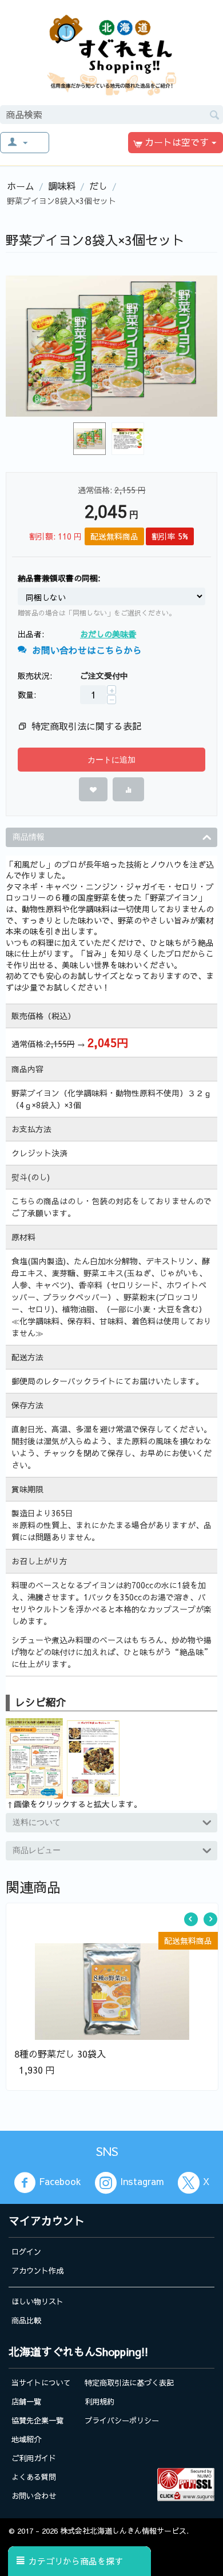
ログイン (26, 2252)
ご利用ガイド (34, 2458)
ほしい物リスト (37, 2301)
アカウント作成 (37, 2271)
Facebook (60, 2182)
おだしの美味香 (108, 634)
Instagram (142, 2182)
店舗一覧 (26, 2401)
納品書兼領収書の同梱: (59, 578)
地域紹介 (26, 2439)
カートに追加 (111, 760)
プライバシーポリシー (122, 2420)
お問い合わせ (34, 2496)
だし (98, 186)
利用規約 (99, 2401)
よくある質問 (34, 2477)
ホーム (21, 186)
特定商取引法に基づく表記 (129, 2383)
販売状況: (35, 676)
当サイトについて (41, 2383)
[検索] (214, 114)
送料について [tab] (37, 1822)
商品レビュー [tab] (37, 1850)
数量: (27, 694)
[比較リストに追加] (128, 789)
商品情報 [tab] (29, 837)
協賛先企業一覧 (37, 2420)
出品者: (31, 634)
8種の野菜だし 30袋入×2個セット (107, 1952)
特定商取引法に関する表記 (86, 726)
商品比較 (26, 2320)
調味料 (62, 186)
